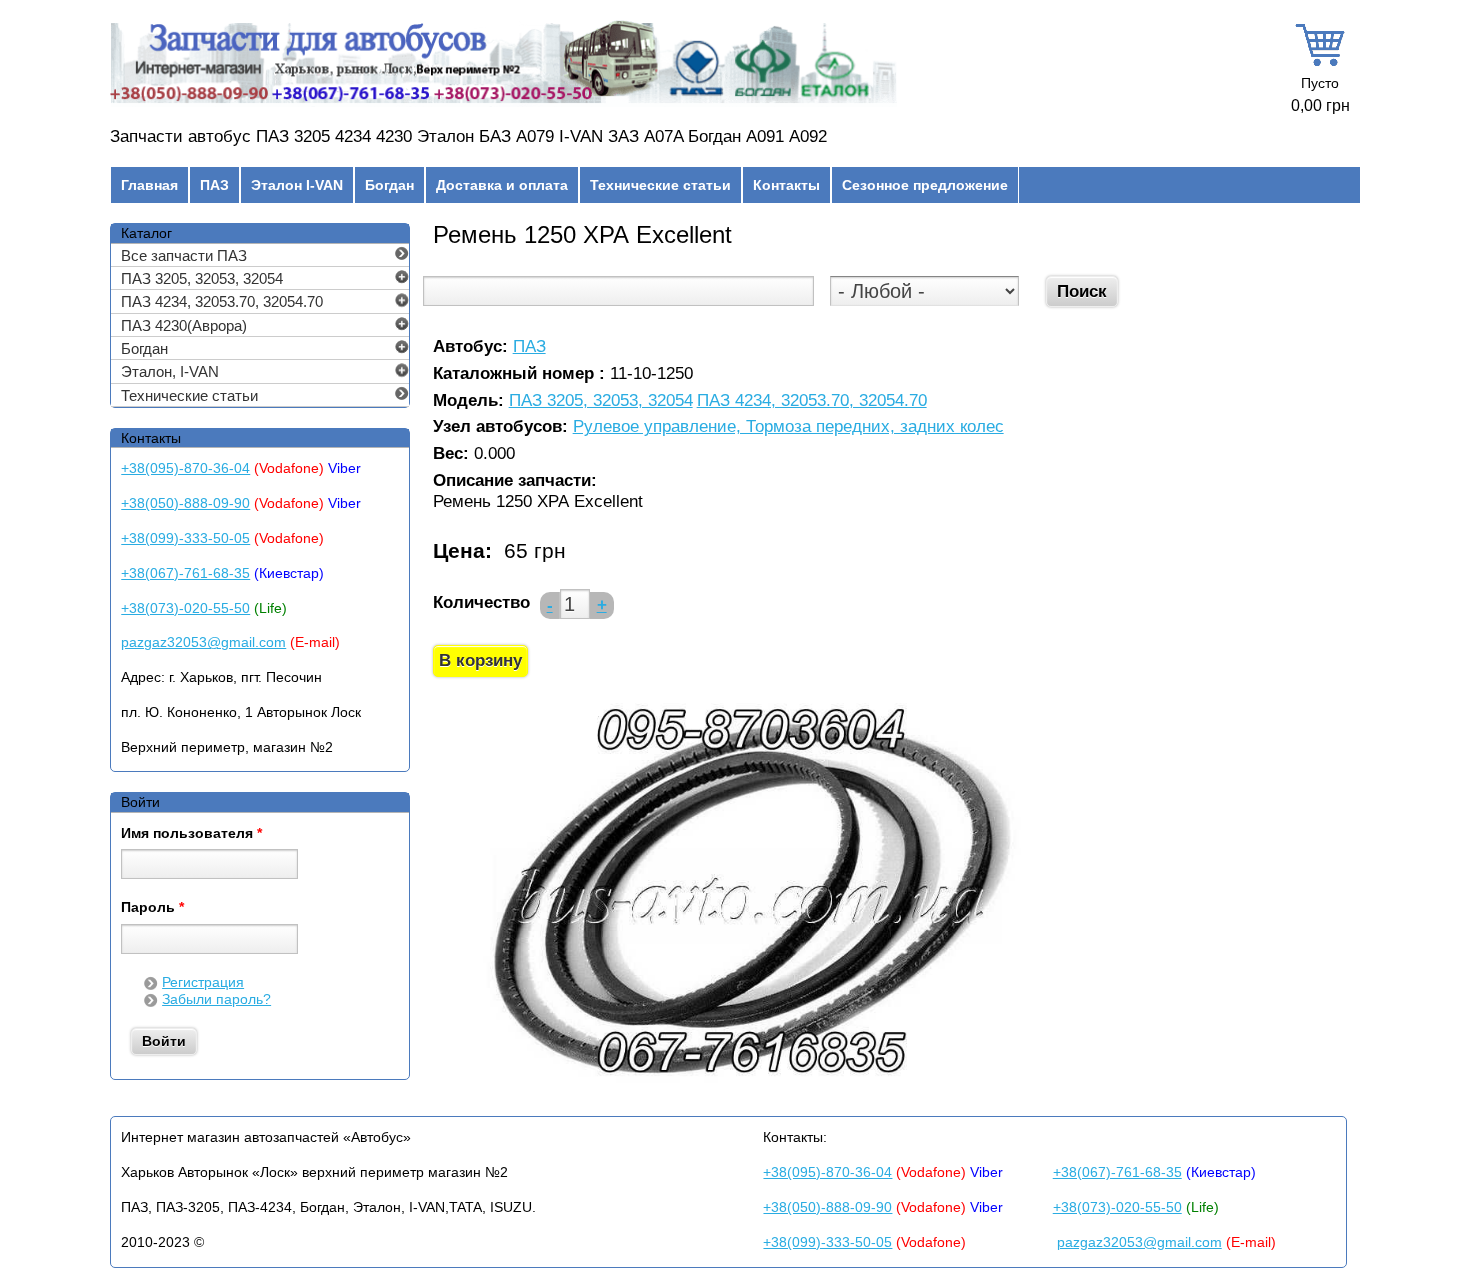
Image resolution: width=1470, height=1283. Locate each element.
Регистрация (203, 982)
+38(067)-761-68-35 (185, 573)
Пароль (152, 908)
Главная (149, 185)
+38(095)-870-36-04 (185, 468)
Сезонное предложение (925, 185)
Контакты (786, 185)
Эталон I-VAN (297, 185)
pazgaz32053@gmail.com (203, 642)
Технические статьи (660, 185)
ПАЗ (214, 185)
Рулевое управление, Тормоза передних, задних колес (788, 427)
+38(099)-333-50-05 (185, 538)
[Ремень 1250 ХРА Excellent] (749, 1086)
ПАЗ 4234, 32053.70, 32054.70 (812, 401)
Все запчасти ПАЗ (184, 255)
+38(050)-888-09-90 (185, 503)
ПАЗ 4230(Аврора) (184, 325)
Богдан (389, 185)
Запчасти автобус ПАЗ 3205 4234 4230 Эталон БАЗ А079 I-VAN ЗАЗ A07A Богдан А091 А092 (468, 136)
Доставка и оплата (502, 185)
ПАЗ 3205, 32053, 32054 (601, 401)
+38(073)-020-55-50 (185, 608)
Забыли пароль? (216, 999)
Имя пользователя (191, 834)
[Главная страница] (503, 103)
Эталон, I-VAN (170, 371)
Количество (481, 602)
